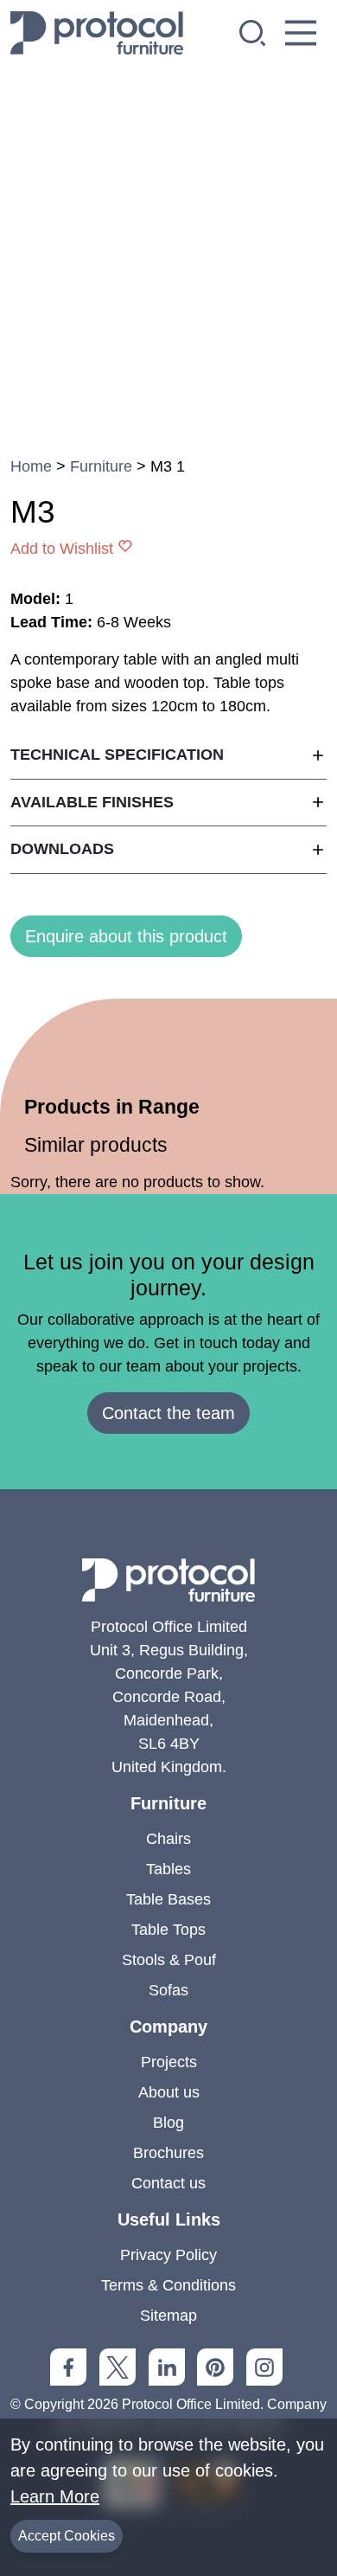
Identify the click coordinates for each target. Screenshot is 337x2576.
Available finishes (92, 802)
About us (169, 2092)
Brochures (168, 2153)
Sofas (168, 1990)
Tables (168, 1869)
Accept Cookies (67, 2536)
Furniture (101, 466)
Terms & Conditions (168, 2285)
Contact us (168, 2183)
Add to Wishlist (62, 548)
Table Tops (168, 1930)
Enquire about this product (126, 936)
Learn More (55, 2496)
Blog (168, 2123)
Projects (169, 2062)
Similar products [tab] (96, 1145)
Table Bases (168, 1899)
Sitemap (168, 2316)
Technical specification (117, 755)
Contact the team (168, 1413)
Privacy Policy (168, 2255)
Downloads (62, 849)
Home (31, 466)
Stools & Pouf (169, 1960)
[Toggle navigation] (301, 33)
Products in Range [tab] (112, 1107)
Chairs (168, 1839)
